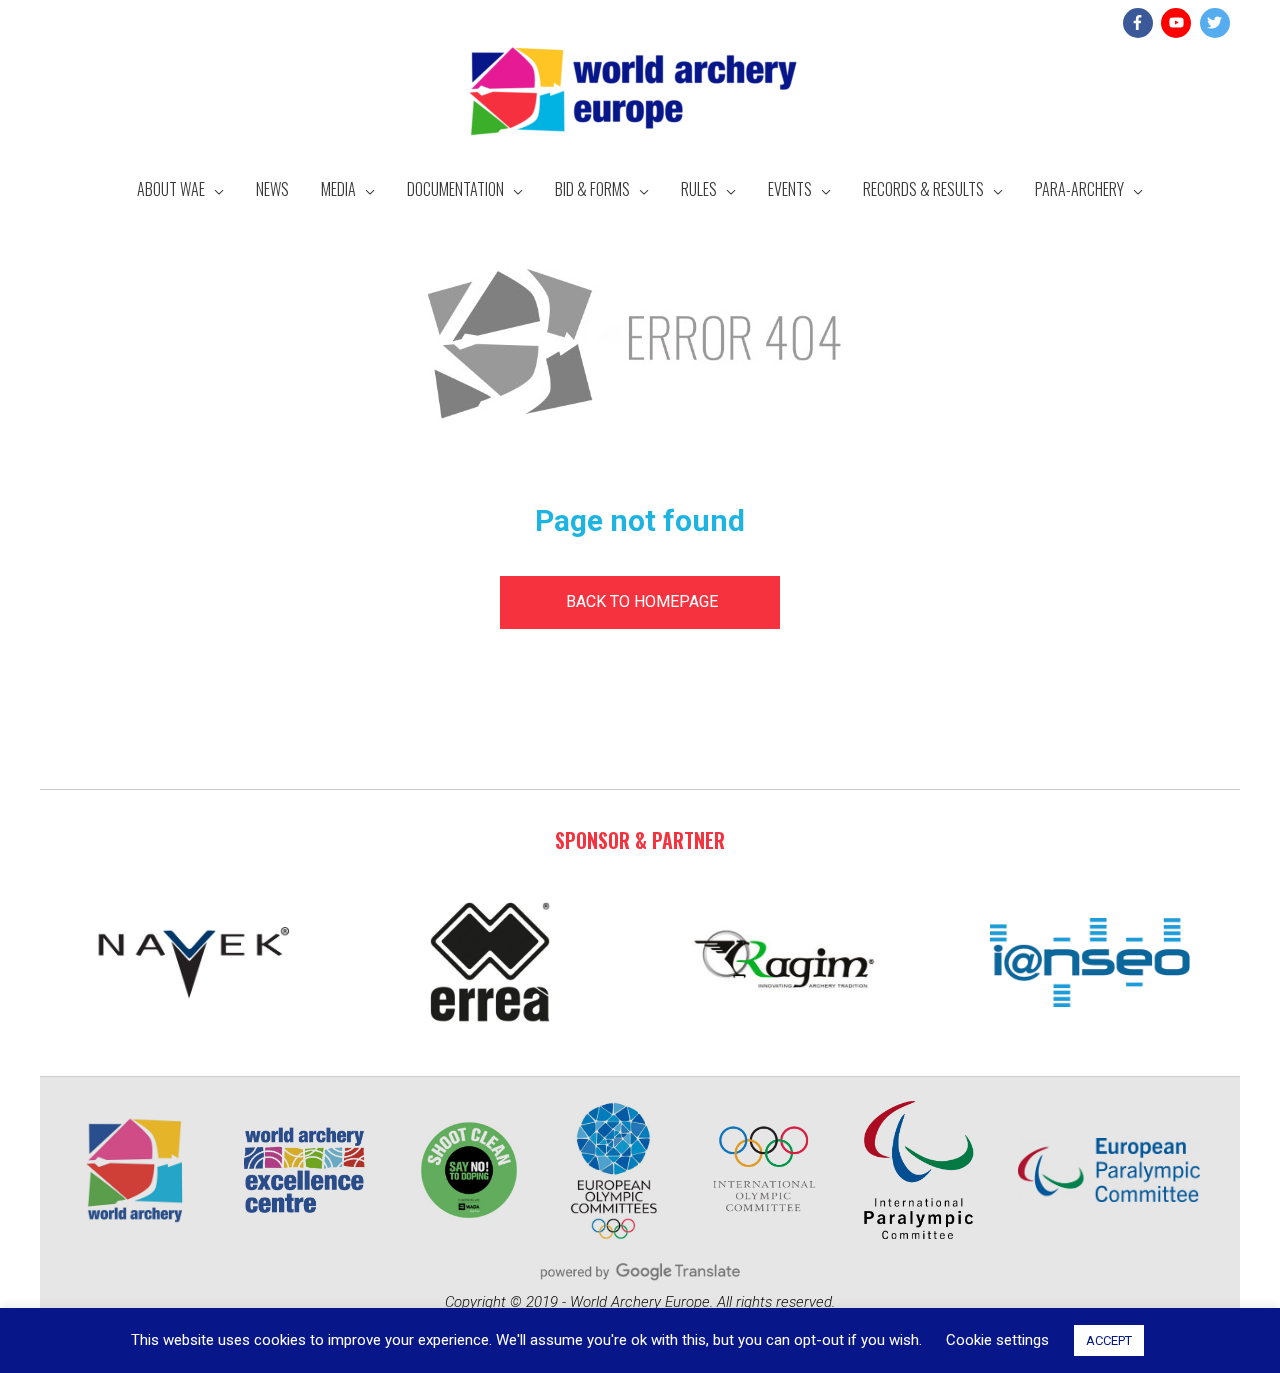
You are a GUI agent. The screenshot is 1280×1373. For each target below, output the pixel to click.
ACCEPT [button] (1109, 1340)
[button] (640, 602)
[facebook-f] (1140, 23)
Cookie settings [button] (997, 1340)
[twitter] (1217, 23)
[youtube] (1178, 23)
